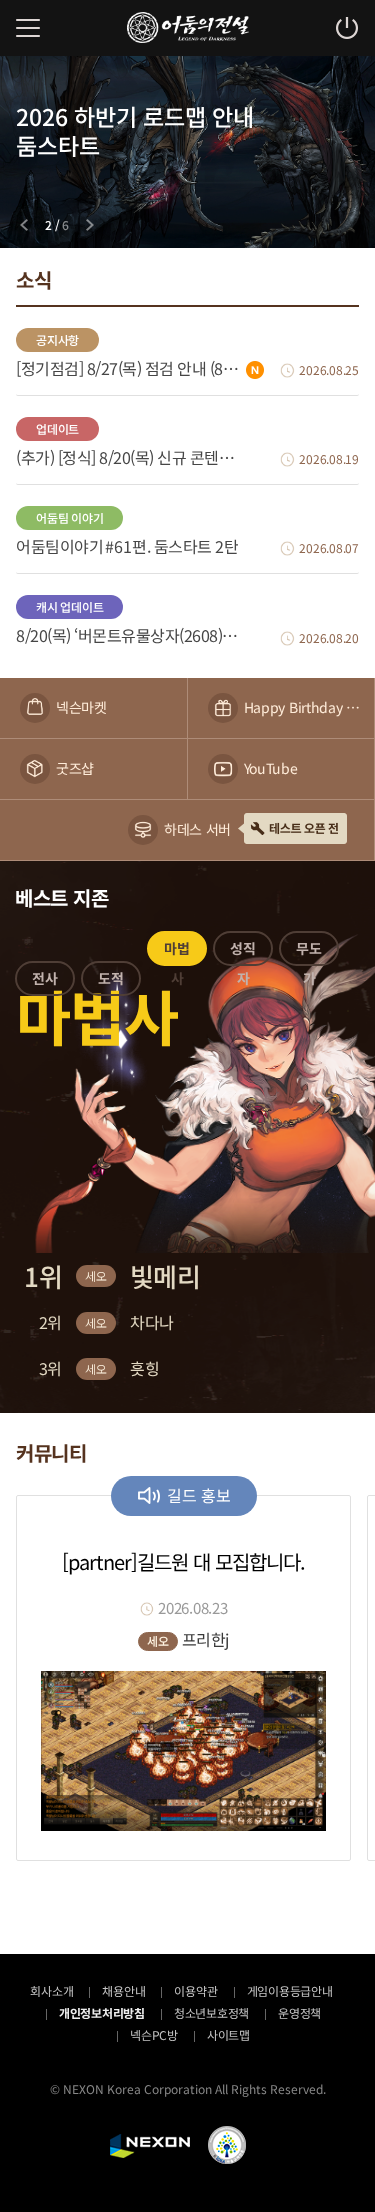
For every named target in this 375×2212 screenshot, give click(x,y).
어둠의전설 (188, 27)
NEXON (150, 2146)
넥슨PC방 (154, 2034)
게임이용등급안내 (290, 1990)
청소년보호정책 (211, 2012)
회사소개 (51, 1990)
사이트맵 (228, 2034)
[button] (45, 982)
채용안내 (123, 1990)
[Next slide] (90, 225)
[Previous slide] (24, 225)
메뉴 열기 (28, 28)
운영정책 (299, 2012)
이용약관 (195, 1990)
